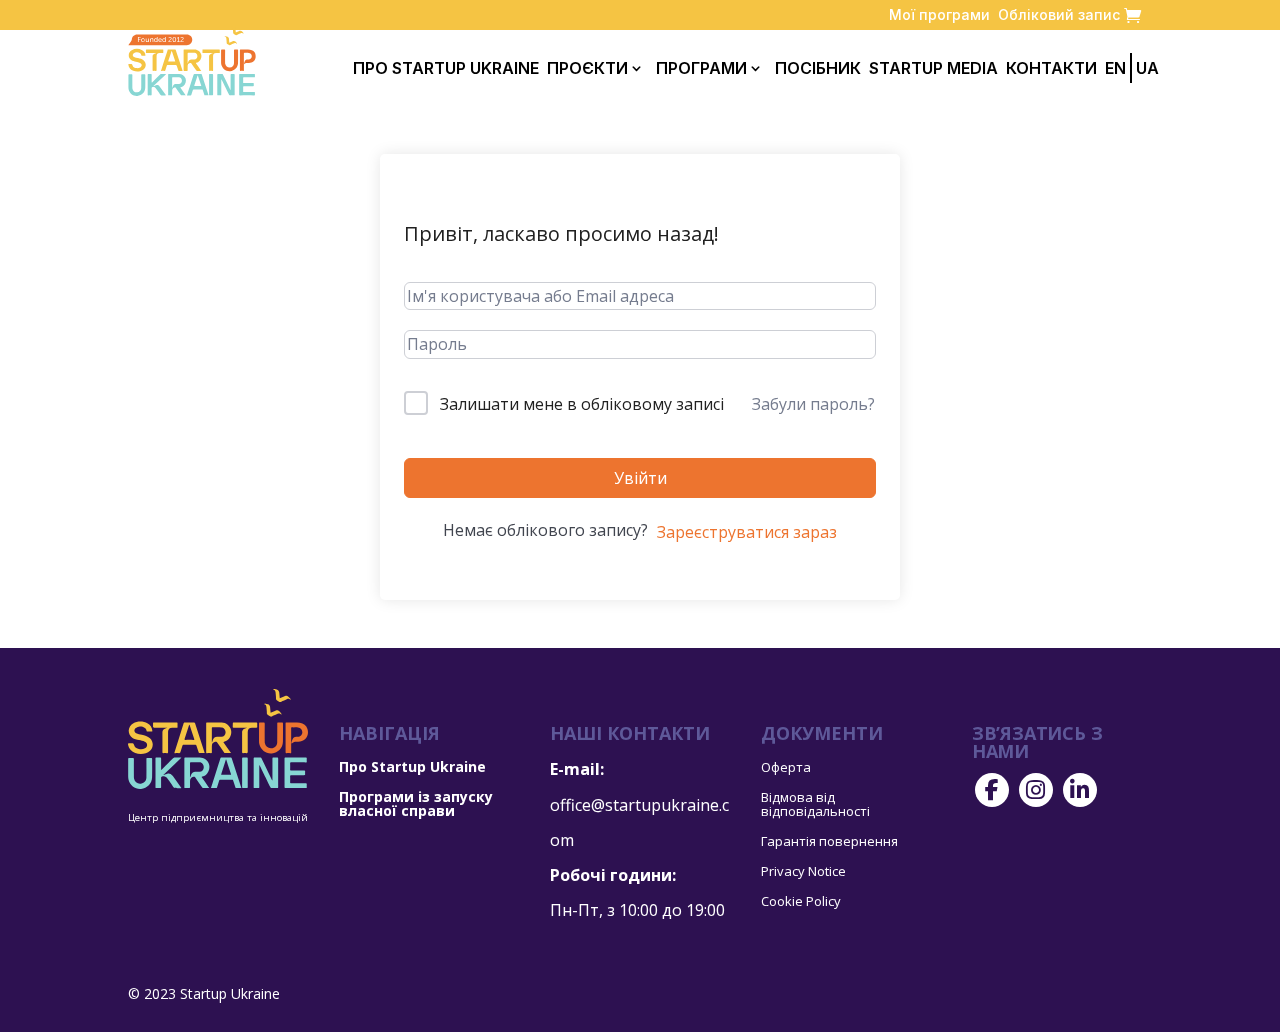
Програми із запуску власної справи (416, 805)
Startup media (933, 68)
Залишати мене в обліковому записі (582, 404)
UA (1147, 68)
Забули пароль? (813, 404)
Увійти (640, 478)
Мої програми (939, 15)
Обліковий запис (1059, 15)
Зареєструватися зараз (747, 532)
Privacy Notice (803, 872)
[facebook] (992, 790)
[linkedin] (1080, 790)
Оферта (786, 768)
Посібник (818, 68)
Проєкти (587, 68)
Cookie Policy (801, 902)
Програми (701, 68)
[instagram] (1036, 790)
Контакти (1051, 68)
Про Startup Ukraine (446, 68)
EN (1115, 68)
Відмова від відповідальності (815, 805)
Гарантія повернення (829, 842)
